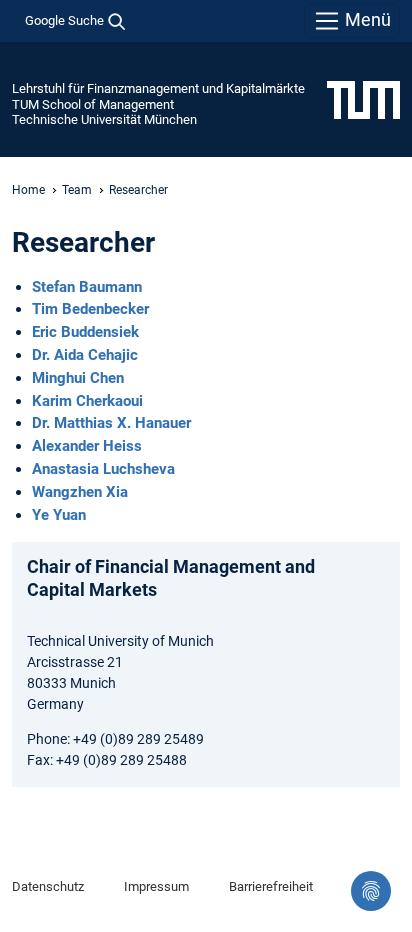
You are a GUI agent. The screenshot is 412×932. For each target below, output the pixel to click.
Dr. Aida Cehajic (85, 355)
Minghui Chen (78, 378)
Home (28, 190)
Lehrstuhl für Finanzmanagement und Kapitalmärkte (158, 88)
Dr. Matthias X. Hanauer (111, 423)
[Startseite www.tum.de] (363, 99)
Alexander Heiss (87, 446)
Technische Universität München (104, 119)
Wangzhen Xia (80, 492)
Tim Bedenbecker (90, 309)
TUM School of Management (93, 104)
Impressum (156, 886)
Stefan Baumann (87, 287)
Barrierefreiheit (271, 886)
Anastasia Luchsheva (103, 469)
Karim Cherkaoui (87, 401)
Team (77, 190)
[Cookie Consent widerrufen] (371, 891)
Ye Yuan (59, 515)
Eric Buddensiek (85, 332)
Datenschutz (48, 886)
